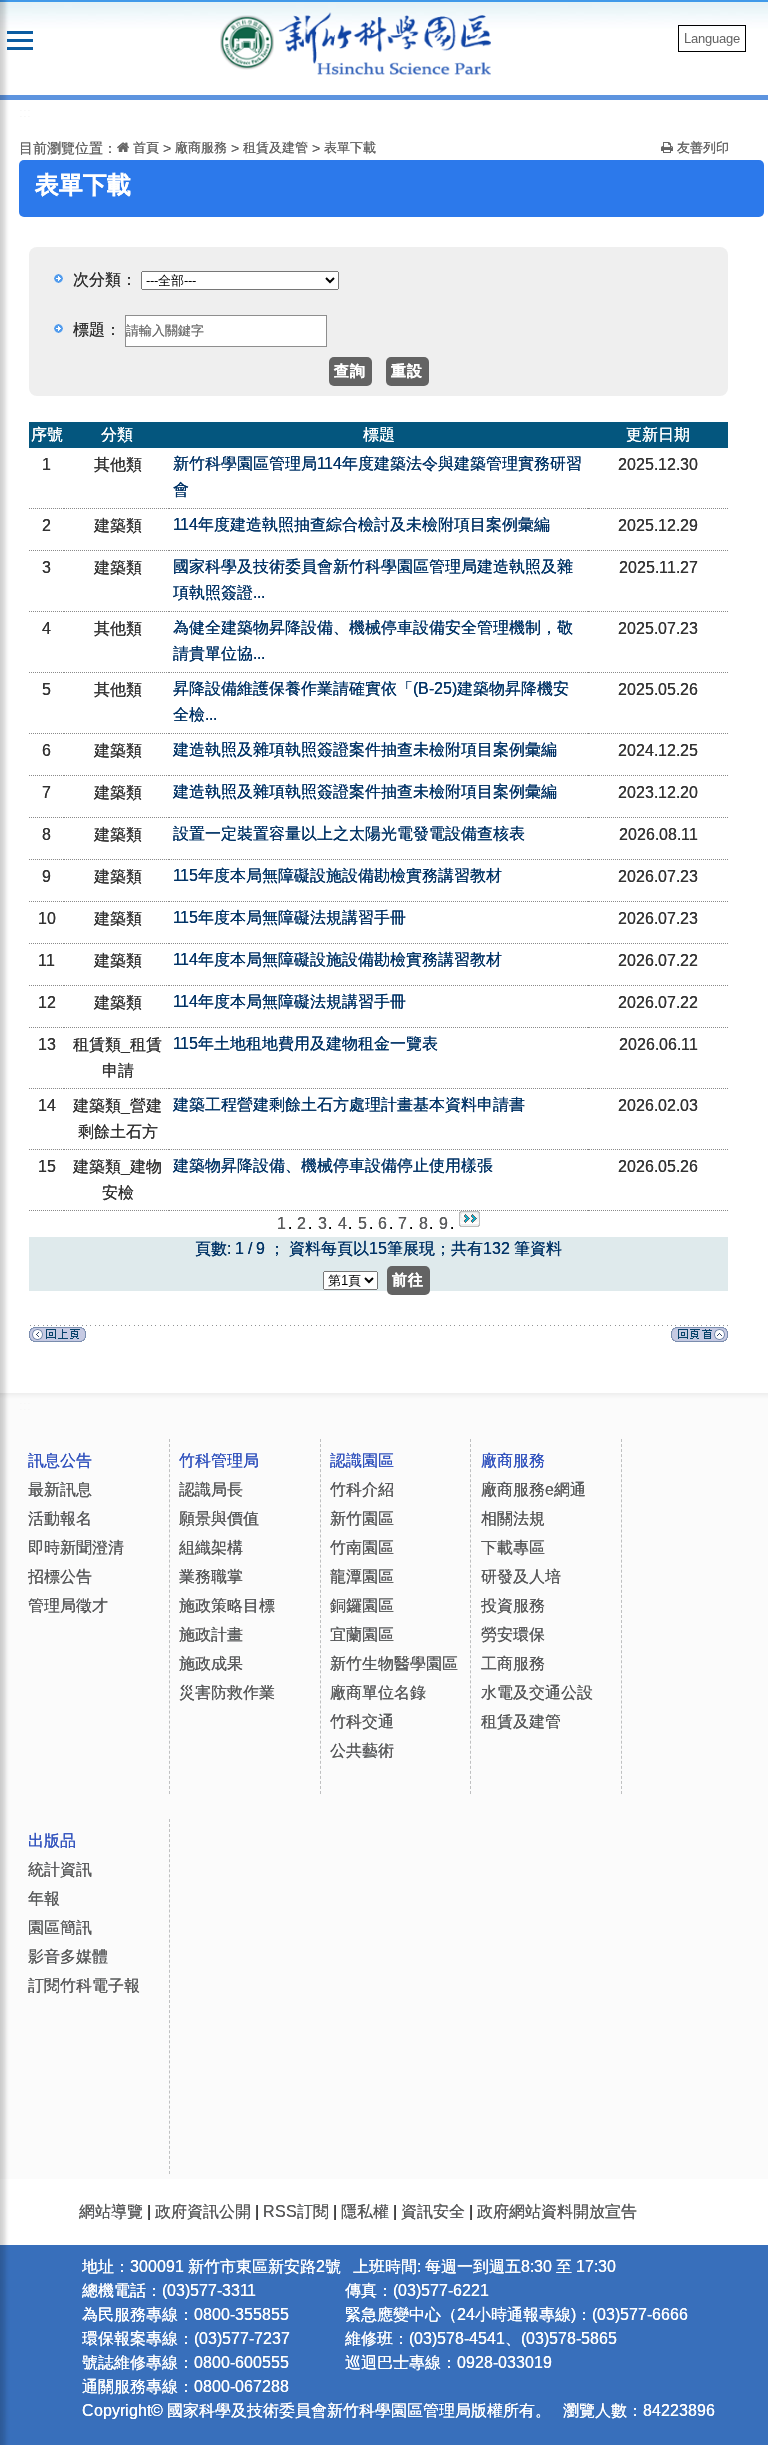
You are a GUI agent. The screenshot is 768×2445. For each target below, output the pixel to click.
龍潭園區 (362, 1576)
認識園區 (362, 1460)
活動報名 (60, 1518)
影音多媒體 (68, 1956)
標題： (97, 329)
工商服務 (513, 1663)
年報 (44, 1898)
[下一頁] (469, 1223)
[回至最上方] (699, 1339)
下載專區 (513, 1547)
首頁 (144, 147)
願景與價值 (219, 1518)
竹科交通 (362, 1721)
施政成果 (211, 1663)
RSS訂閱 (296, 2211)
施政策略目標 (227, 1605)
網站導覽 (111, 2211)
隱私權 (365, 2211)
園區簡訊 (60, 1927)
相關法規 (513, 1518)
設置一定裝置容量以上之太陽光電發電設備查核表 (349, 833)
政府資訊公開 (203, 2211)
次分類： (107, 279)
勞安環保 (513, 1634)
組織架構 (211, 1547)
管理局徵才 (68, 1605)
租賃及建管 (275, 147)
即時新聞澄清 (76, 1547)
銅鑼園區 (362, 1605)
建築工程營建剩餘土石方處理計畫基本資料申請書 (349, 1104)
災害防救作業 (227, 1692)
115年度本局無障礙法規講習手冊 (289, 917)
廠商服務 (201, 147)
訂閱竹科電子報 (84, 1985)
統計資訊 (60, 1869)
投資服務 (513, 1605)
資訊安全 (433, 2211)
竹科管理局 (219, 1460)
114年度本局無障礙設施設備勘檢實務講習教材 (337, 959)
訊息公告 (60, 1460)
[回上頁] (57, 1339)
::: (25, 112)
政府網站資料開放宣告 (557, 2211)
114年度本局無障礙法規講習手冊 (289, 1001)
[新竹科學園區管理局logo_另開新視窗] (247, 40)
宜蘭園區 (362, 1634)
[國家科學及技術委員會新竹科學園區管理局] (395, 42)
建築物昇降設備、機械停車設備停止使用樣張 (333, 1165)
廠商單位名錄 (378, 1692)
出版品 (52, 1840)
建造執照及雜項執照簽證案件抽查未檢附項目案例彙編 (365, 749)
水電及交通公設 (537, 1692)
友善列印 (701, 147)
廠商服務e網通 (533, 1489)
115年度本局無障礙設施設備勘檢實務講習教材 (337, 875)
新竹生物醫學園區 (394, 1663)
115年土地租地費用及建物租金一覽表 (305, 1043)
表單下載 (350, 147)
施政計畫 (211, 1634)
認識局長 (211, 1489)
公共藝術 (362, 1750)
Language (712, 38)
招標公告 (60, 1576)
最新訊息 (60, 1489)
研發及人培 (521, 1576)
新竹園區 (362, 1518)
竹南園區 (362, 1547)
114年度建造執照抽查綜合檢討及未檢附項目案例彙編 (361, 524)
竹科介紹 (362, 1489)
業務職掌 (211, 1576)
